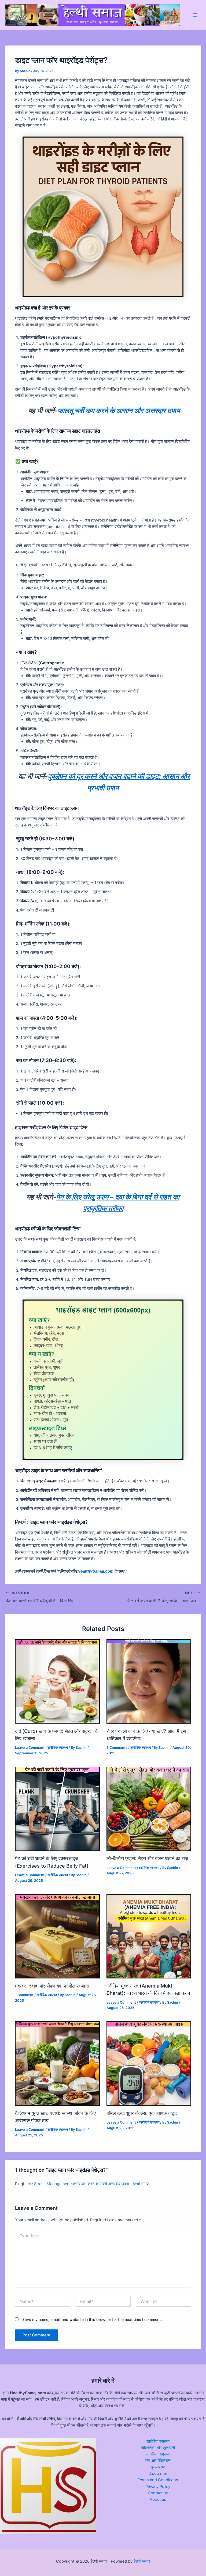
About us (158, 2499)
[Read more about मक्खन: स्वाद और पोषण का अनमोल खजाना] (57, 1936)
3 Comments (117, 1748)
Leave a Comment (30, 1748)
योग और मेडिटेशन (158, 2461)
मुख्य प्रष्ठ (158, 2467)
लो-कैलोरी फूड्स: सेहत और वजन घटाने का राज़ (147, 1858)
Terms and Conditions (158, 2480)
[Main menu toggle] (195, 15)
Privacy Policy (158, 2487)
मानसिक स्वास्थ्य (158, 2454)
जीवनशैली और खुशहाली (158, 2448)
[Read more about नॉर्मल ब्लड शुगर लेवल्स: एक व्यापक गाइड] (149, 2063)
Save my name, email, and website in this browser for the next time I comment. (92, 2319)
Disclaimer (158, 2473)
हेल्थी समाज (142, 2561)
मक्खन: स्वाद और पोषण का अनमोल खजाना (52, 1986)
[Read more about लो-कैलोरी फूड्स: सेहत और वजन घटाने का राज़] (149, 1808)
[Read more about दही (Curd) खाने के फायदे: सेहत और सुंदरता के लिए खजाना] (57, 1681)
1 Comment (24, 1995)
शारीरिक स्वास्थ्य (58, 1748)
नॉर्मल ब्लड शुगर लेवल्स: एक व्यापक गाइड (142, 2113)
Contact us (158, 2493)
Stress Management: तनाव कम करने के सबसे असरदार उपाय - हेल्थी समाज (92, 2184)
